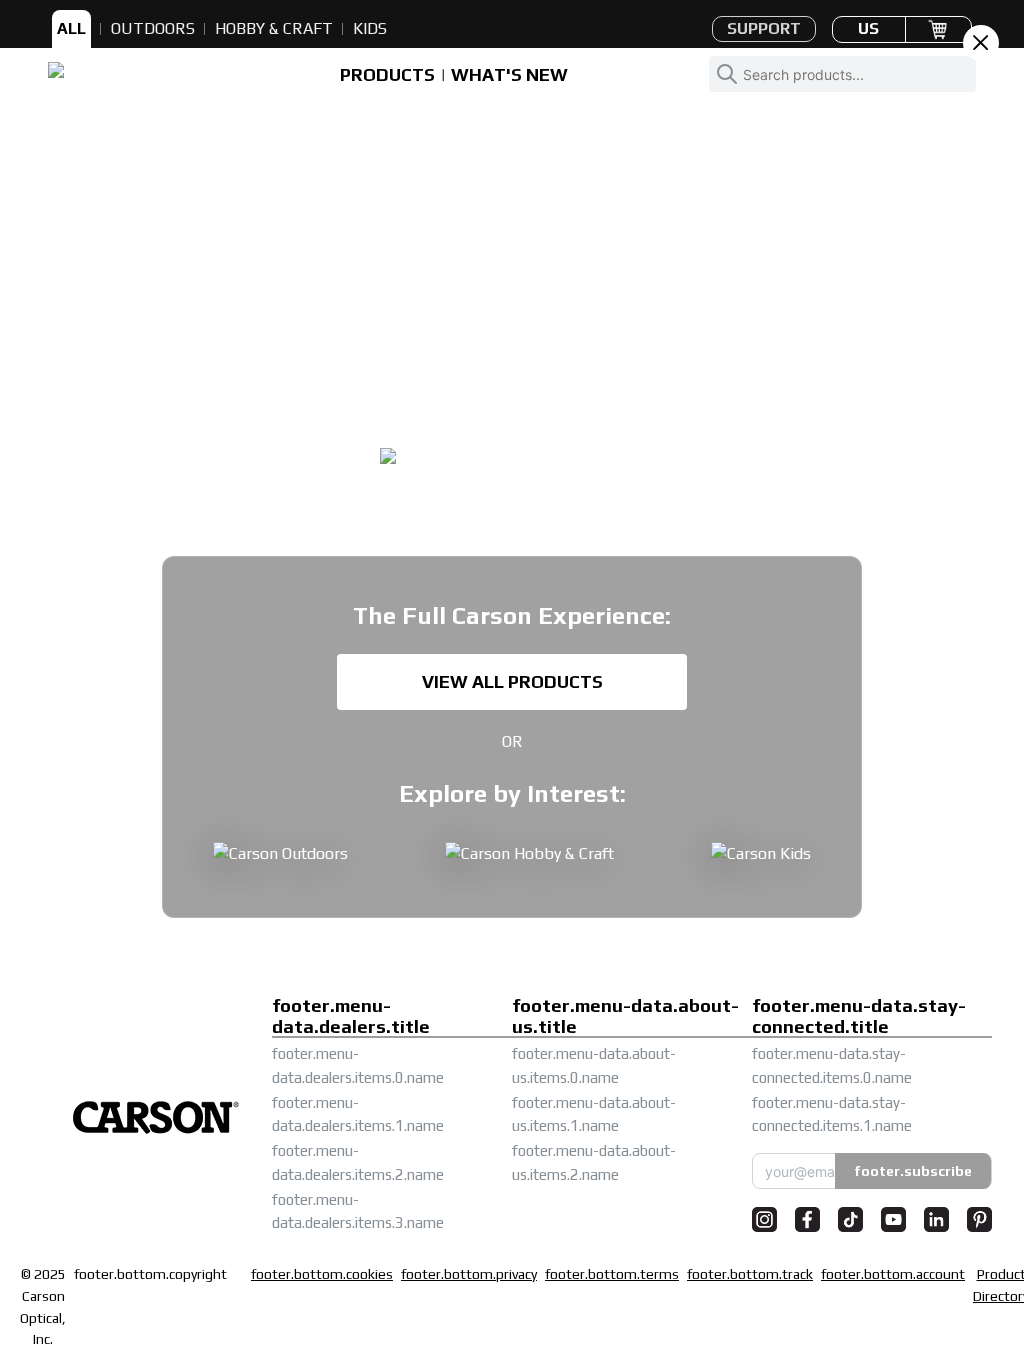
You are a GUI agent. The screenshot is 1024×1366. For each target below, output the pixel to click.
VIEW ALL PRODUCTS (512, 681)
